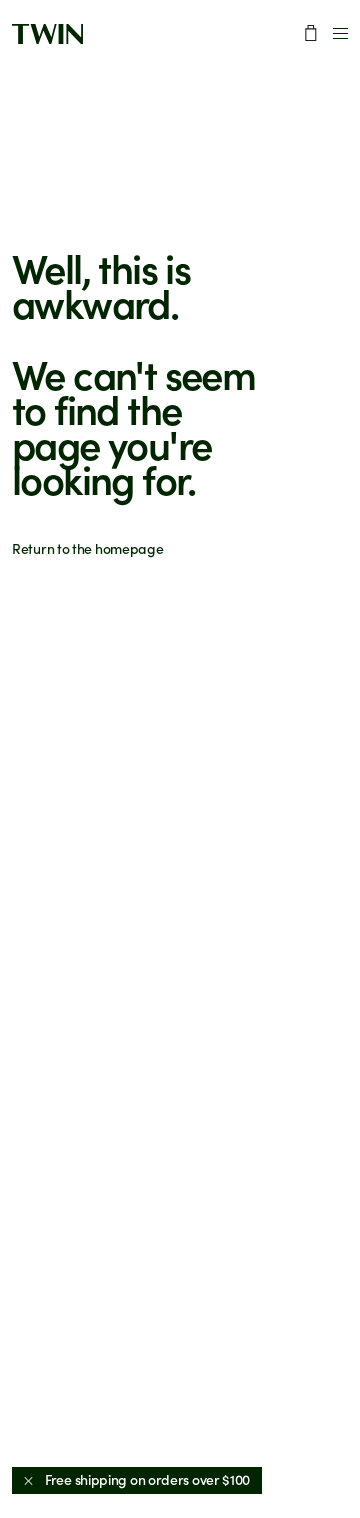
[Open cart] (311, 33)
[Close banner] (28, 1480)
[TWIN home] (47, 34)
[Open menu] (340, 33)
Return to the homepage (87, 548)
